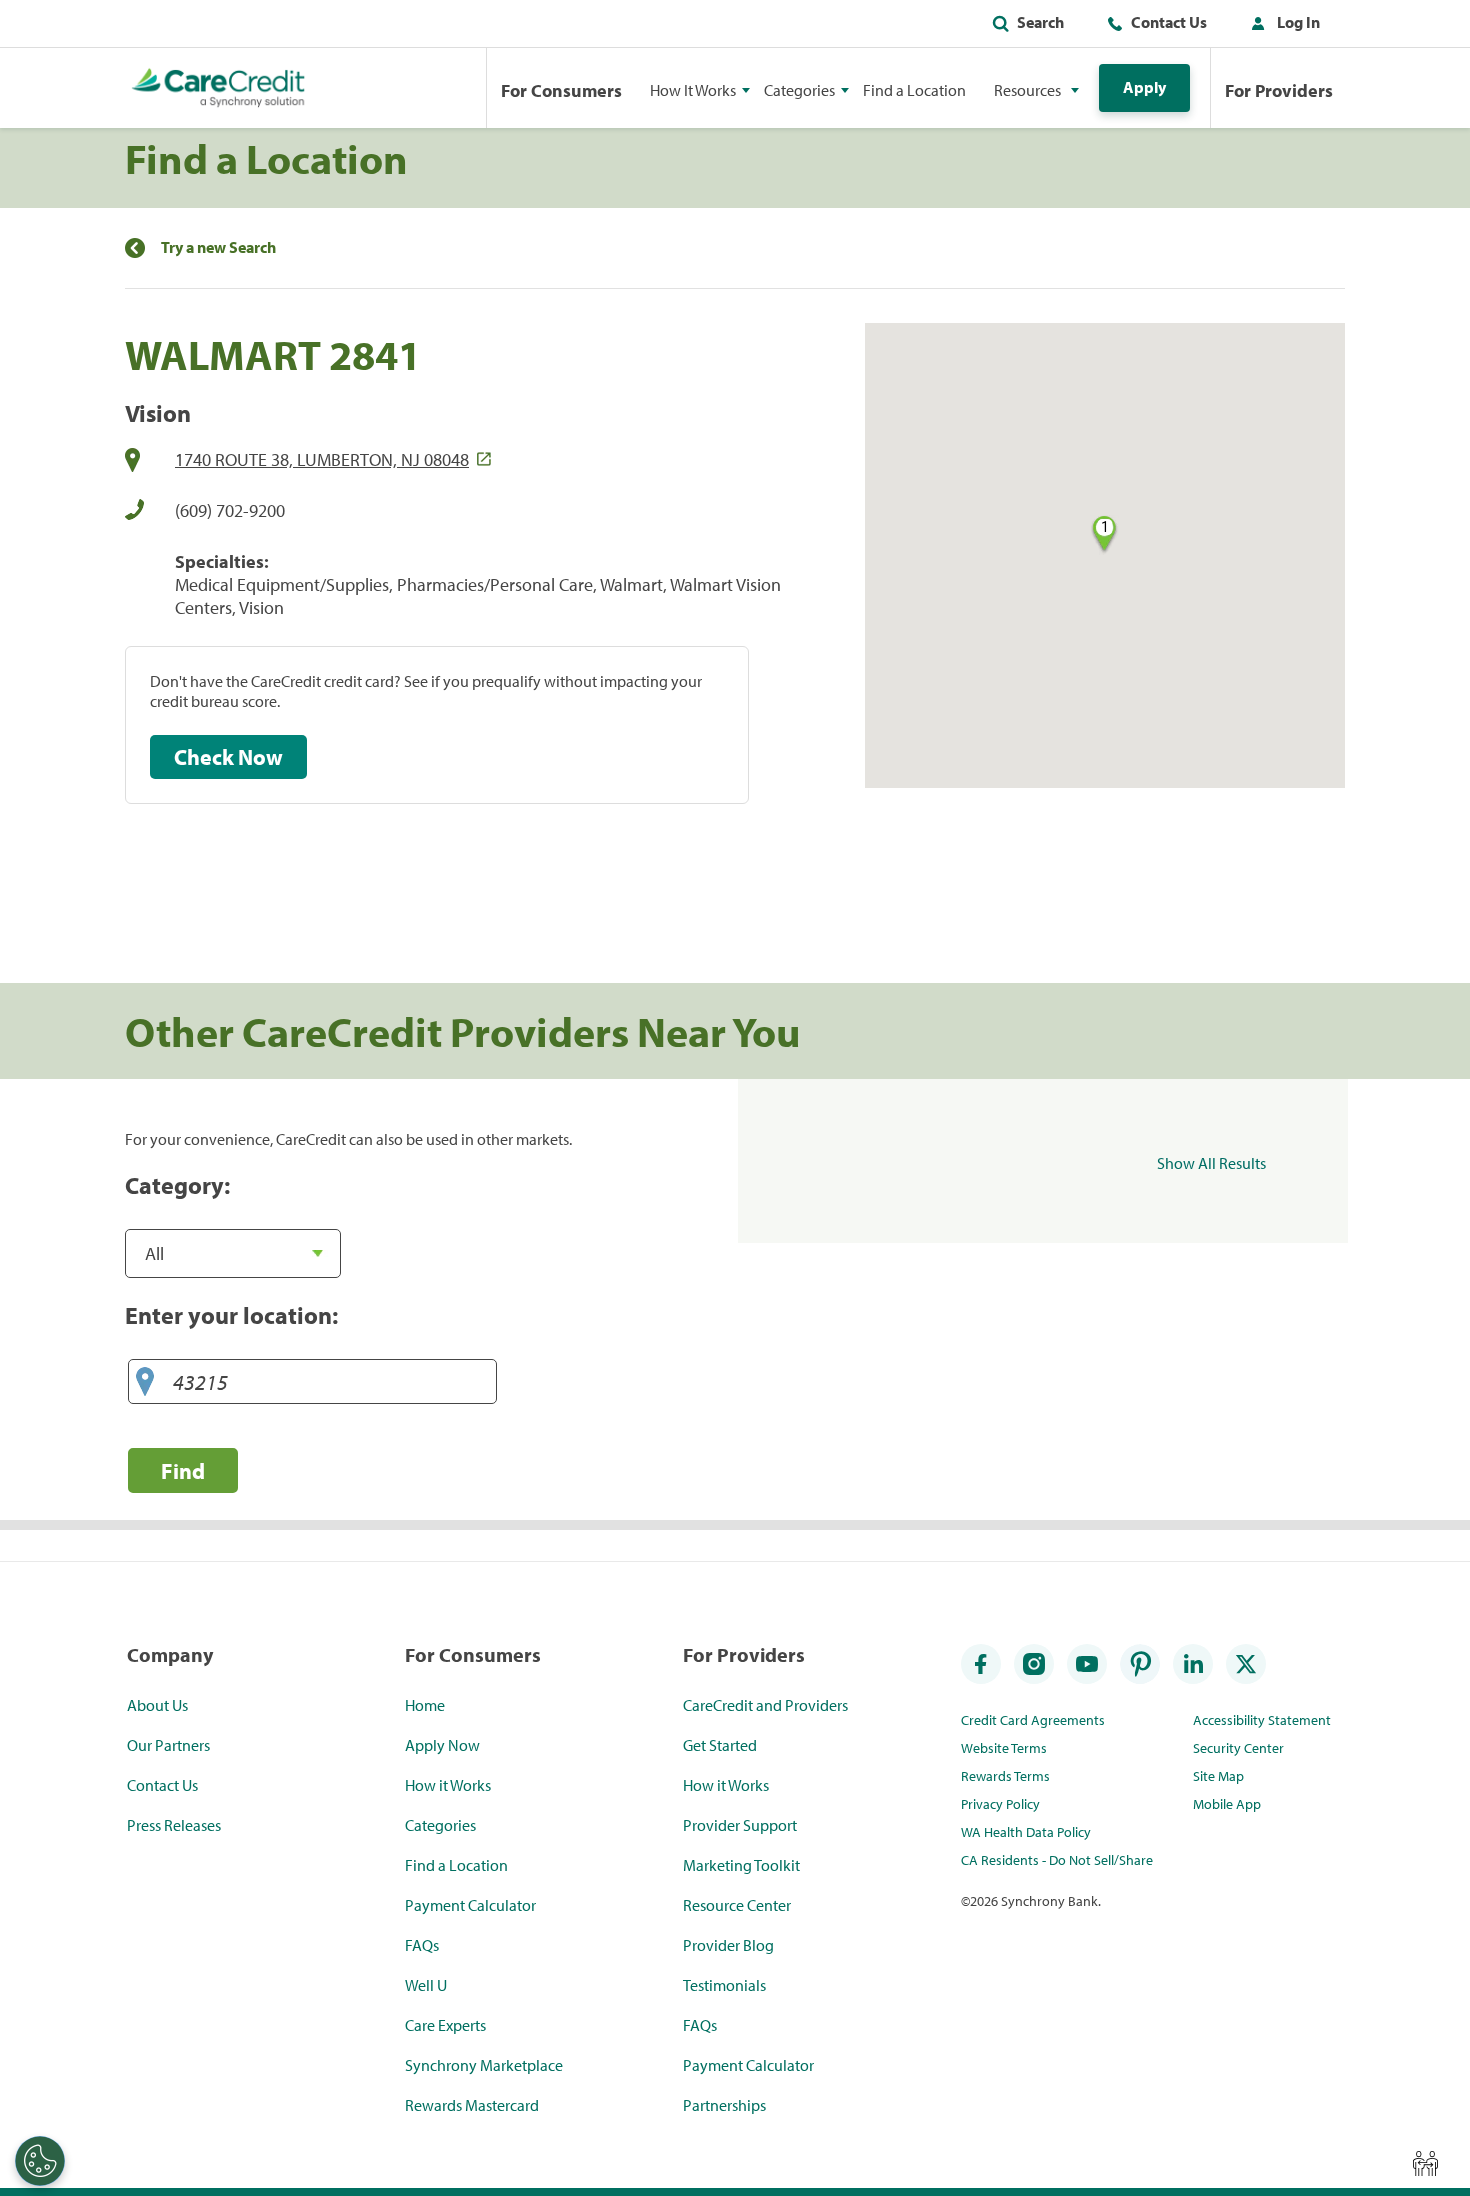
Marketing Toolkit (741, 1865)
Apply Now (442, 1745)
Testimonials (724, 1985)
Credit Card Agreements (1033, 1720)
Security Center (1238, 1748)
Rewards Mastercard (472, 2105)
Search (1040, 22)
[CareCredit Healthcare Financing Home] (218, 88)
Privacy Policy (1000, 1804)
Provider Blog (728, 1945)
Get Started (720, 1745)
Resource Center (737, 1905)
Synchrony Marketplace (484, 2065)
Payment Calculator (470, 1905)
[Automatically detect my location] (145, 1382)
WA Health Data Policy (1026, 1832)
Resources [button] (1027, 90)
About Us (157, 1705)
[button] (1281, 26)
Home (425, 1705)
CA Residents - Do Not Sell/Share (1057, 1860)
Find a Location (914, 90)
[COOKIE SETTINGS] (40, 2161)
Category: (177, 1185)
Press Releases (174, 1825)
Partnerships (724, 2105)
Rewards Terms (1005, 1776)
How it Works (448, 1785)
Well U (426, 1985)
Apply (1144, 87)
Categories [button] (799, 90)
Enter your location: (231, 1315)
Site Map (1218, 1776)
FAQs (422, 1945)
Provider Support (740, 1825)
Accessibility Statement (1262, 1720)
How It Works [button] (693, 90)
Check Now (228, 757)
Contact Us (1169, 22)
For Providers (1279, 90)
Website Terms (1004, 1748)
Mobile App (1227, 1804)
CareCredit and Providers (765, 1705)
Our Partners (168, 1745)
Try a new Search (218, 247)
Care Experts (445, 2025)
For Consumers (561, 90)
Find (183, 1470)
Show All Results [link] (1211, 1163)
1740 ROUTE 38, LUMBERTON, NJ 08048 (322, 459)
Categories (440, 1825)
